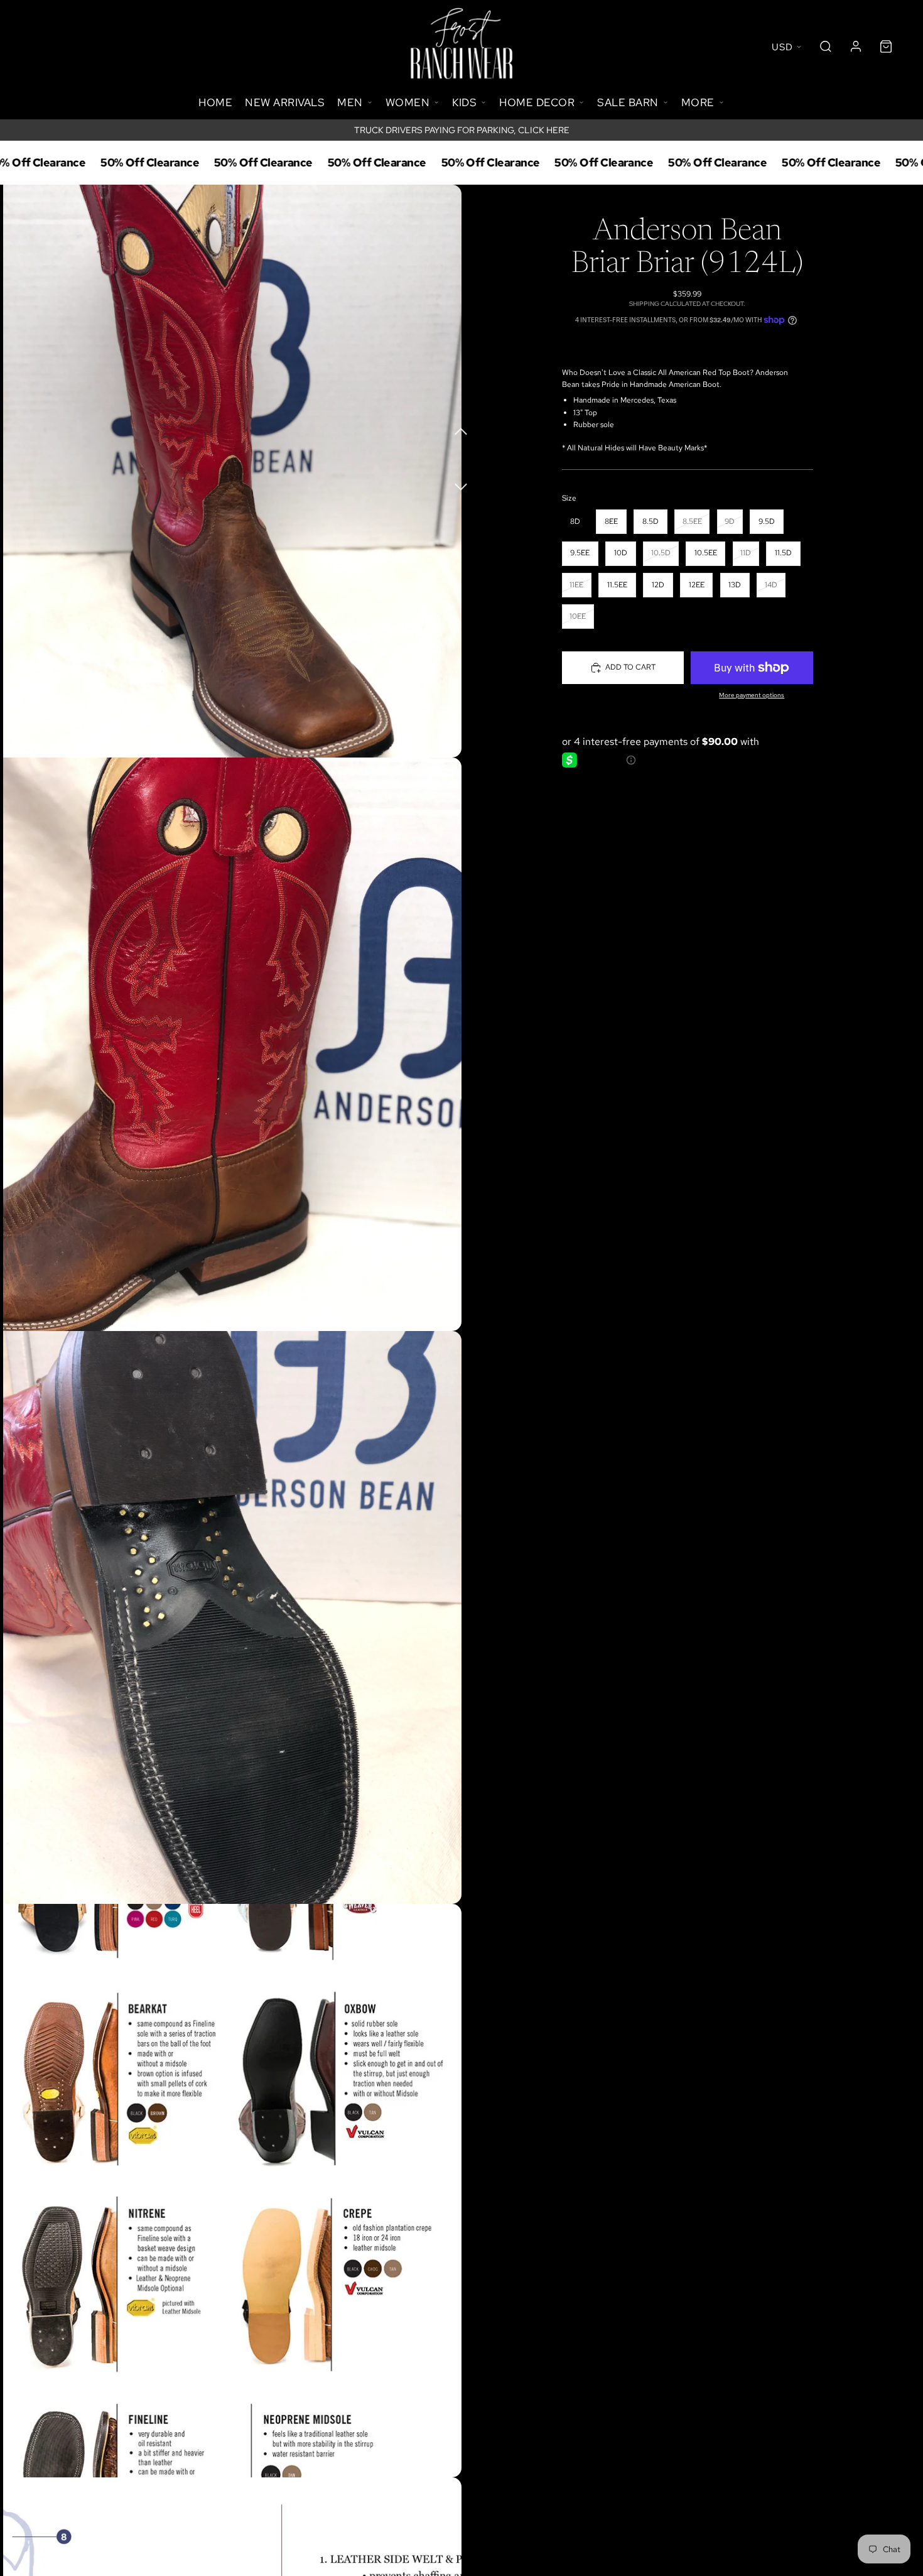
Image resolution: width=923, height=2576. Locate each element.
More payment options (752, 695)
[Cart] (886, 46)
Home (215, 102)
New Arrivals (285, 102)
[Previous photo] (462, 430)
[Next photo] (462, 480)
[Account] (856, 46)
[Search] (826, 46)
